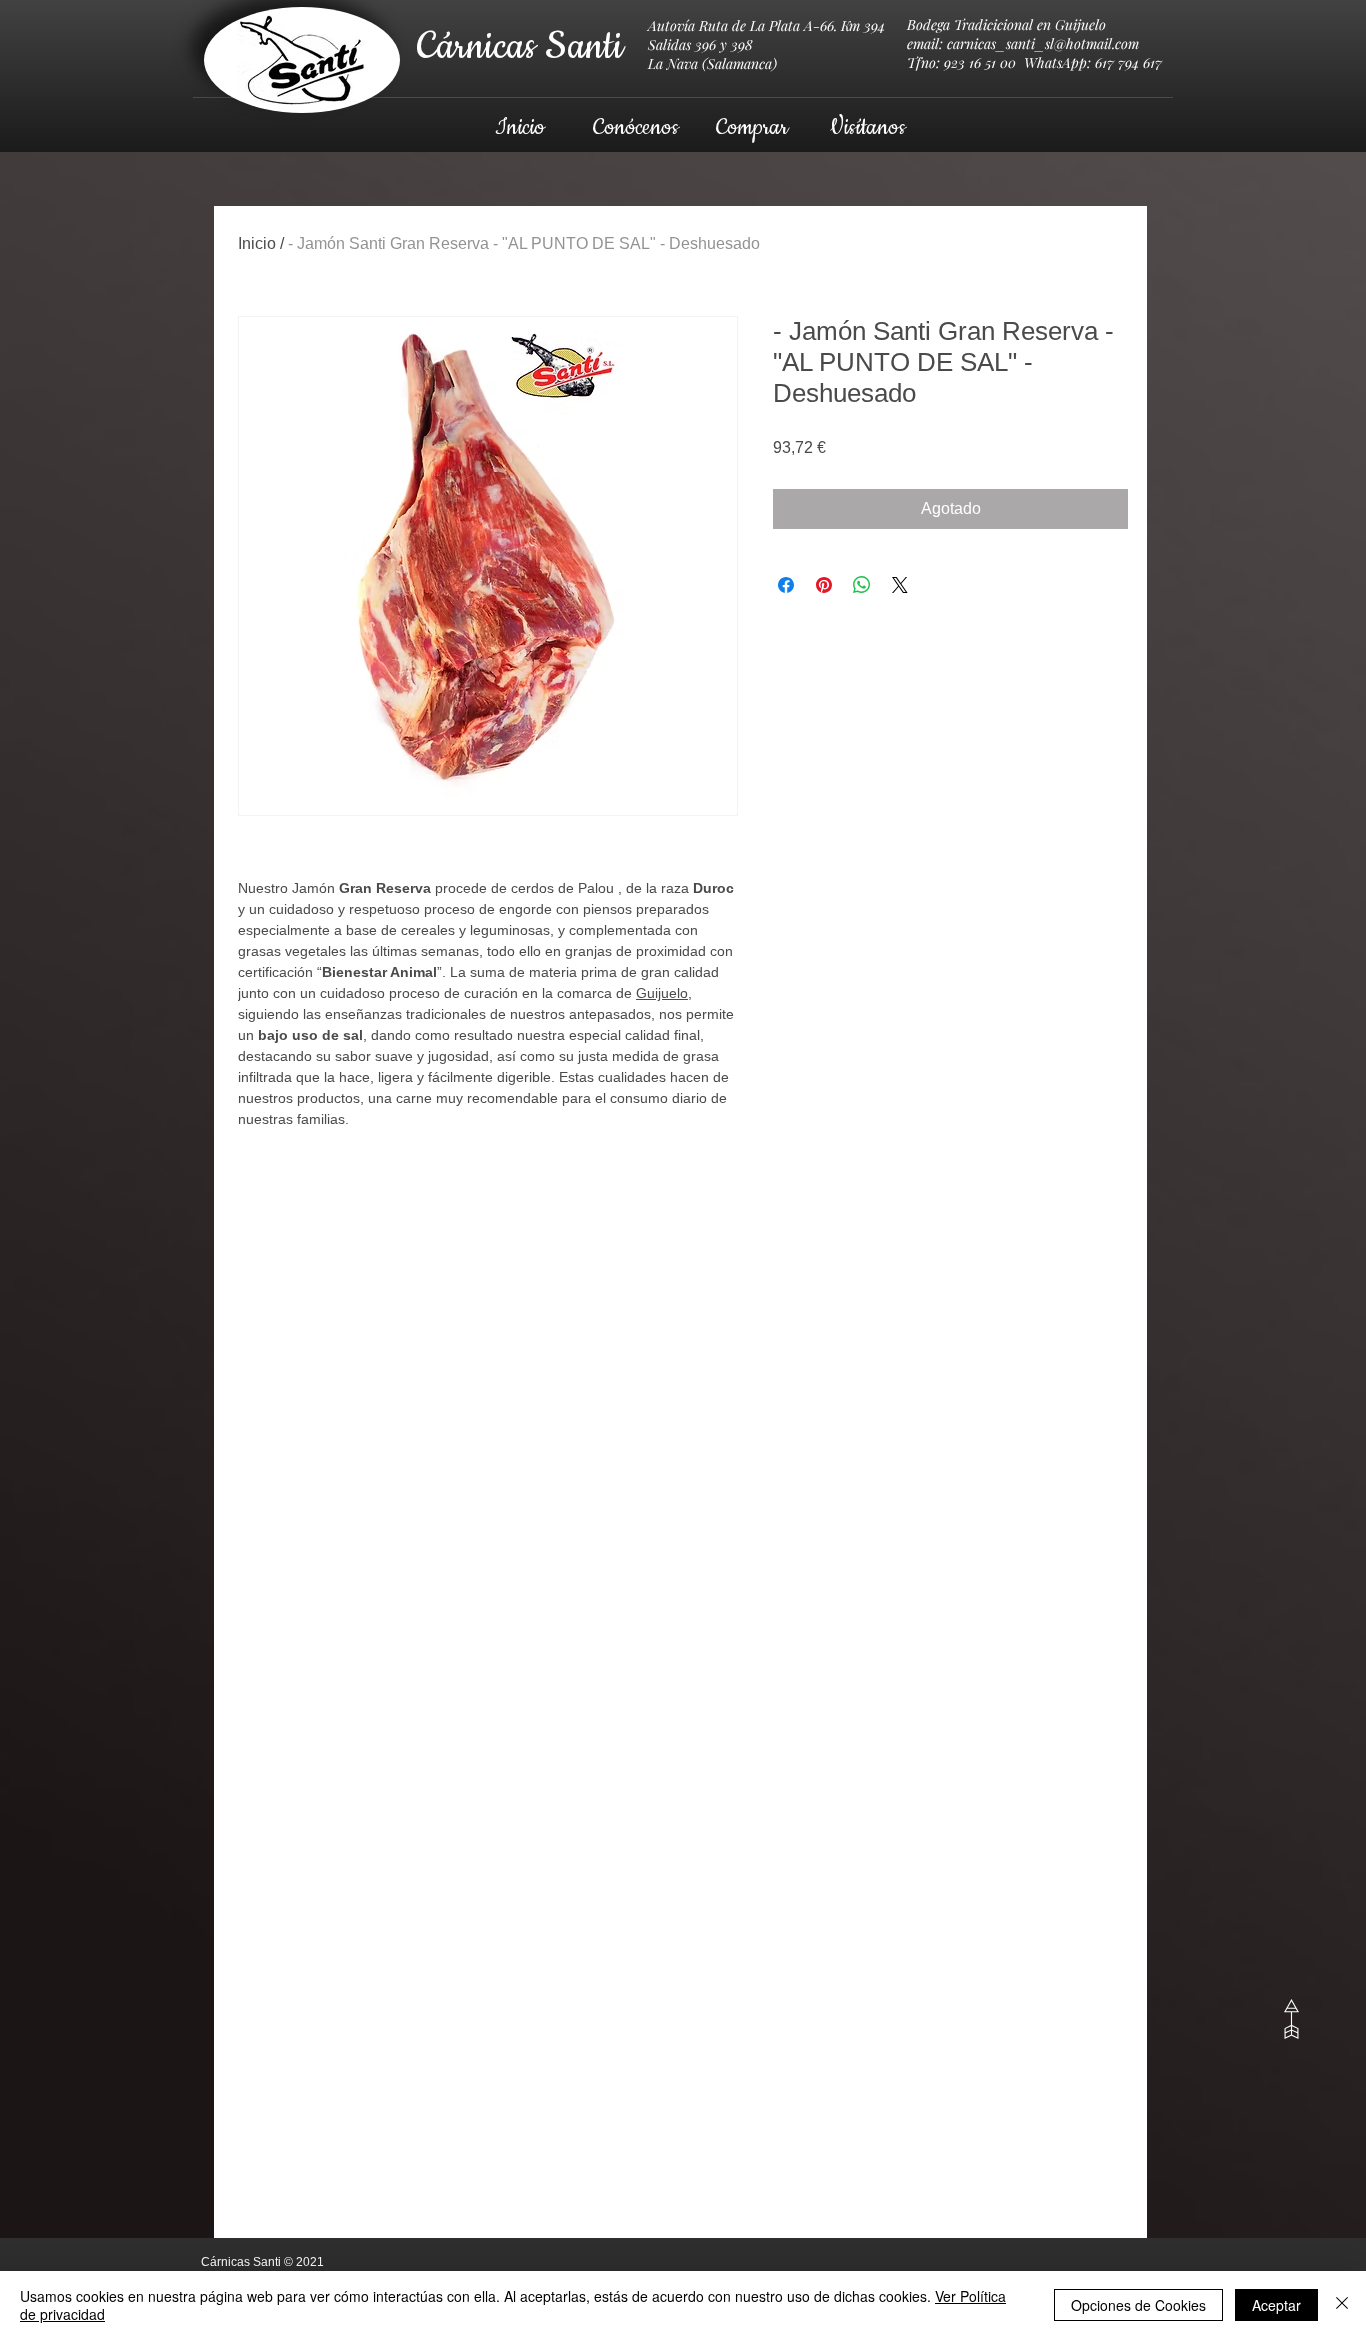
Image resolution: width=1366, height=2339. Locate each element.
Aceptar (1276, 2305)
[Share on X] (900, 585)
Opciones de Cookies (1138, 2305)
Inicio (257, 243)
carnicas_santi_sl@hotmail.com (1043, 43)
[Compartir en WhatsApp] (862, 585)
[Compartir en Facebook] (786, 585)
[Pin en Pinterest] (824, 585)
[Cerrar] (1342, 2305)
